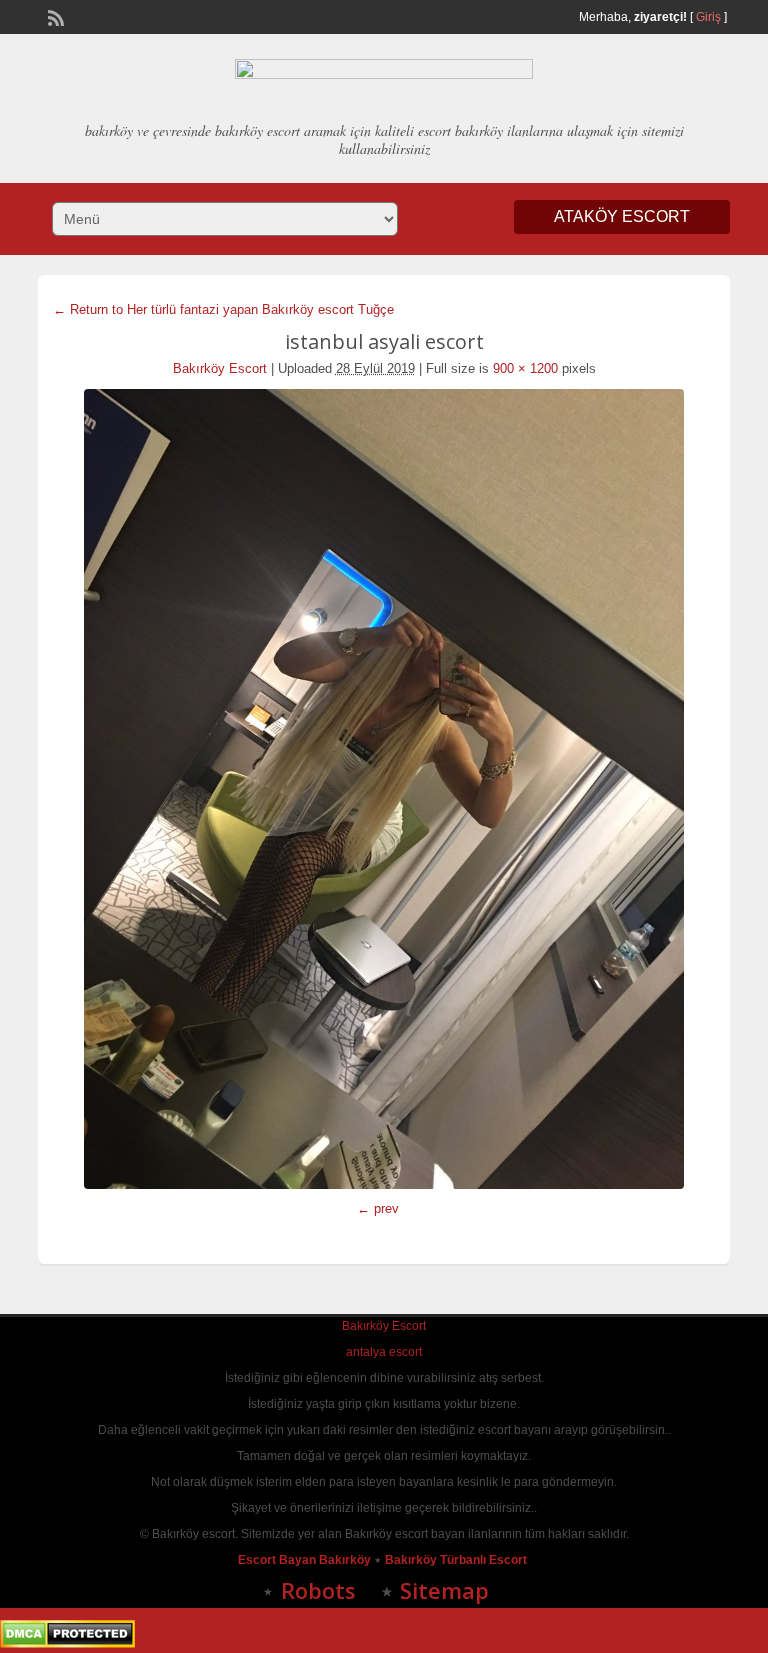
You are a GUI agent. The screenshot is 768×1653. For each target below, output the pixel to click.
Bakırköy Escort (220, 368)
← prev (378, 1208)
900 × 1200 (525, 368)
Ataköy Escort (622, 216)
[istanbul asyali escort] (383, 789)
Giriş (708, 17)
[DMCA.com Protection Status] (67, 1644)
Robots (318, 1590)
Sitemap (444, 1590)
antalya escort (384, 1352)
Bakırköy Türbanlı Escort (457, 1560)
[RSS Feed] (54, 16)
